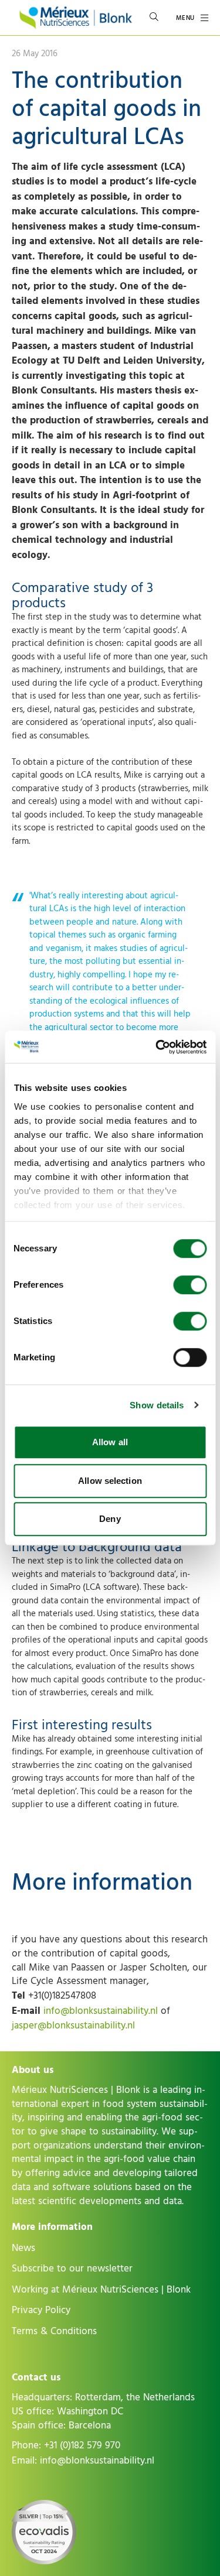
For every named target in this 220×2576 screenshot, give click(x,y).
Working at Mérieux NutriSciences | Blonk (101, 2290)
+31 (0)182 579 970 (82, 2445)
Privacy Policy (41, 2310)
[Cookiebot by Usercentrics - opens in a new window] (157, 1047)
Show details (157, 1405)
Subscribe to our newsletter (72, 2269)
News (23, 2248)
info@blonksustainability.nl (101, 2011)
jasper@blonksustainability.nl (73, 2026)
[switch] (190, 1285)
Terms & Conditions (54, 2331)
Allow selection (110, 1481)
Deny (110, 1519)
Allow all (110, 1442)
